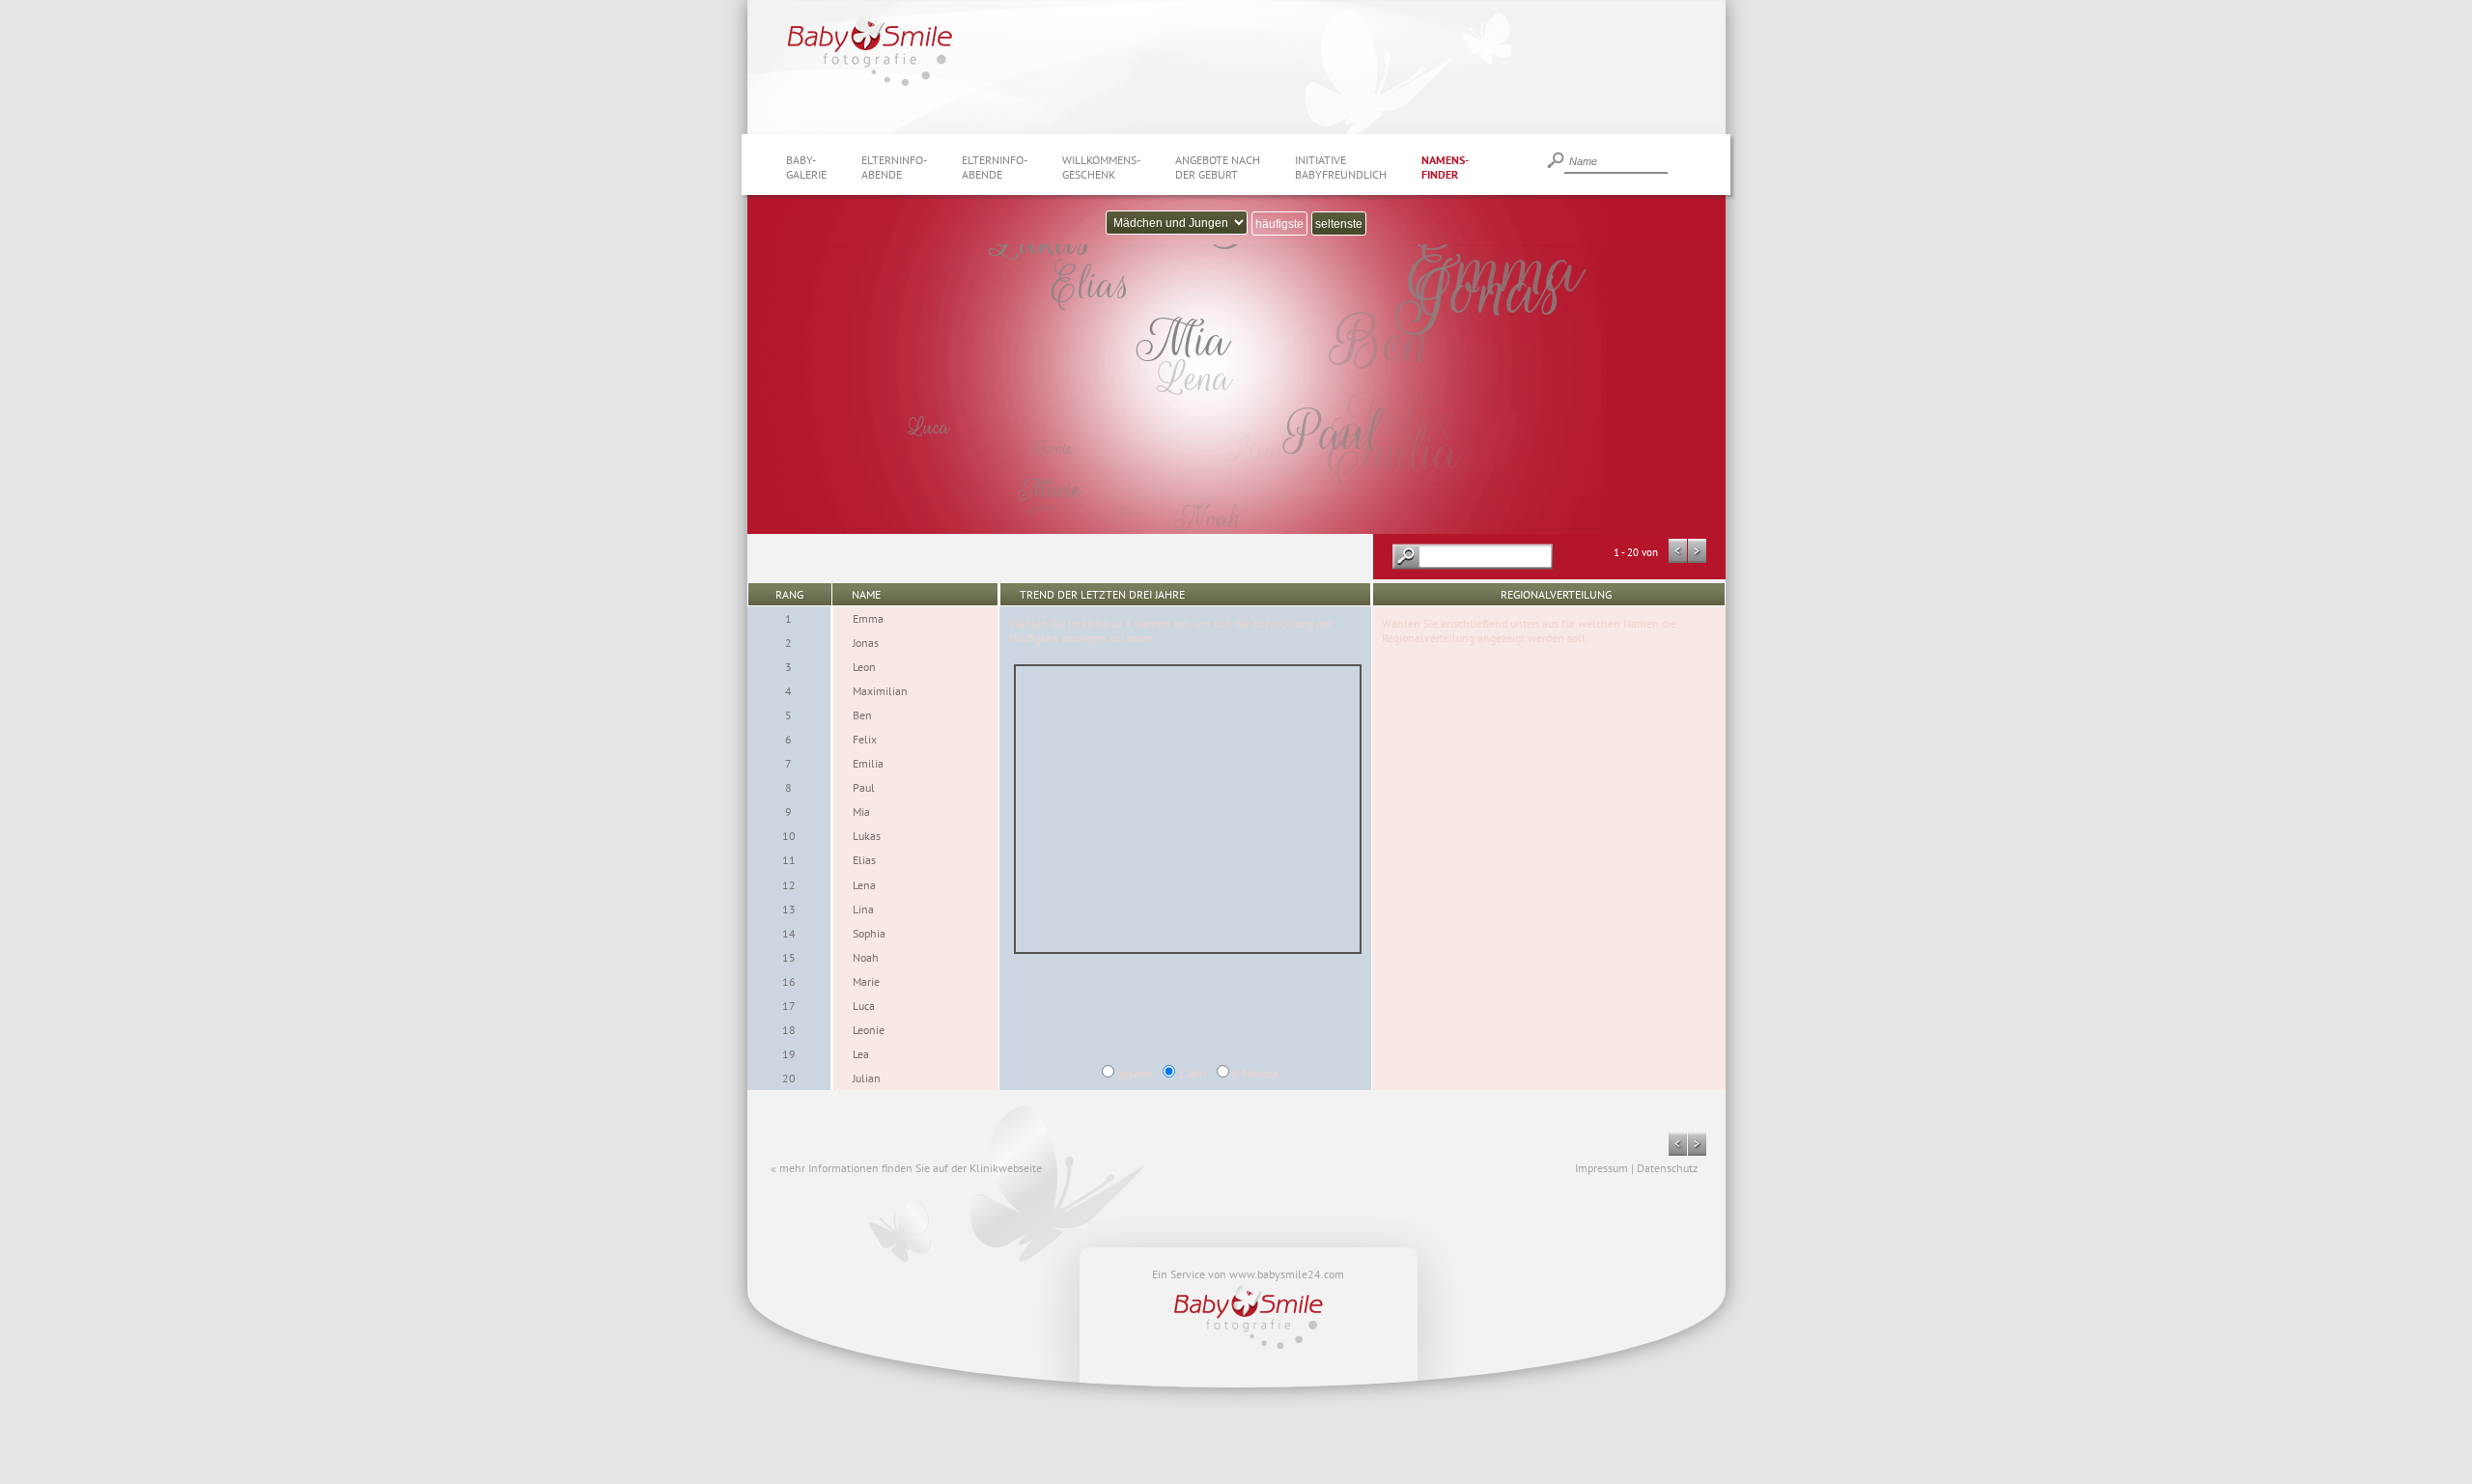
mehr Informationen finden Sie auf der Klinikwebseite (911, 1168)
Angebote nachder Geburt (1218, 167)
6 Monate (1255, 1073)
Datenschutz (1667, 1168)
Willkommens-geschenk (1101, 167)
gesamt (1135, 1073)
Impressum (1601, 1168)
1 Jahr (1193, 1073)
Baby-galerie (806, 167)
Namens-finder (1445, 167)
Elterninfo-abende (894, 167)
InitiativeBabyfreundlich (1341, 167)
